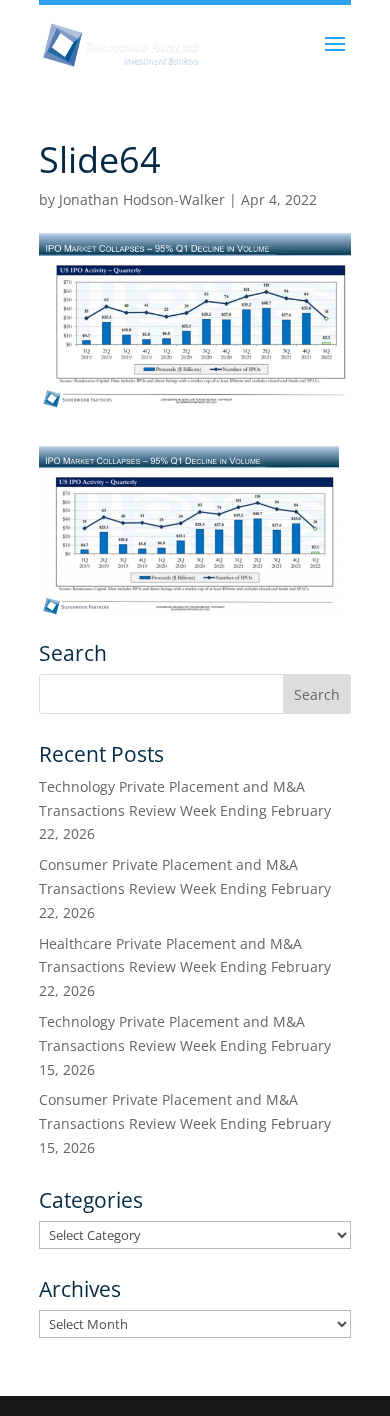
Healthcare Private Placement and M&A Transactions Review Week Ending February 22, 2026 (185, 967)
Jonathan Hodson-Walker (142, 199)
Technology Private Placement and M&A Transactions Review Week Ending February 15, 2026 (185, 1045)
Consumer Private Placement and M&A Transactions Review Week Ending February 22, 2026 (185, 888)
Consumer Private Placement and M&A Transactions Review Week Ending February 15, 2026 (185, 1123)
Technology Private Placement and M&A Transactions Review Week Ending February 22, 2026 (185, 810)
